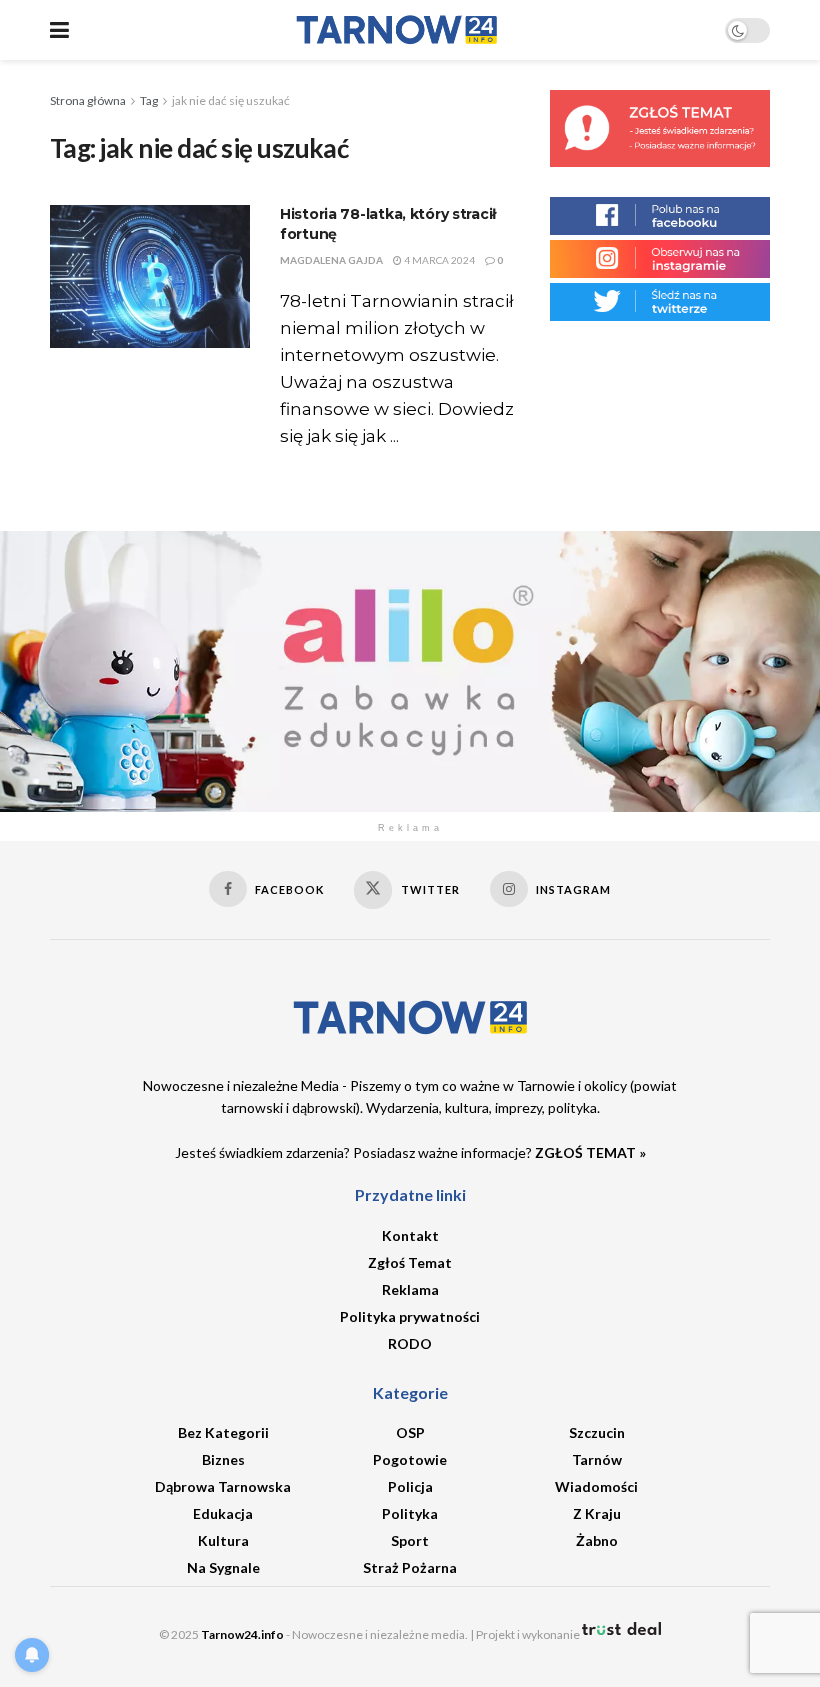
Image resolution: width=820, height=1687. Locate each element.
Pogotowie (410, 1459)
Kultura (223, 1540)
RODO (410, 1343)
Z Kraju (597, 1513)
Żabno (597, 1540)
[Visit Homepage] (397, 30)
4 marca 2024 (438, 260)
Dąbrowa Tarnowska (223, 1486)
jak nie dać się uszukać (231, 100)
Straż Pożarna (410, 1567)
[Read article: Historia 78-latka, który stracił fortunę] (150, 276)
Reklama (410, 1289)
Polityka (410, 1513)
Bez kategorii (223, 1432)
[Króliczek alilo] (410, 669)
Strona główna (88, 100)
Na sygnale (223, 1567)
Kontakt (410, 1235)
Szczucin (597, 1432)
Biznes (223, 1459)
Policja (410, 1486)
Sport (410, 1540)
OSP (410, 1432)
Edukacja (223, 1513)
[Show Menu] (59, 30)
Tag (149, 100)
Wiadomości (596, 1486)
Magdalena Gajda (331, 260)
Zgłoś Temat (410, 1262)
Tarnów (597, 1459)
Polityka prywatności (410, 1316)
